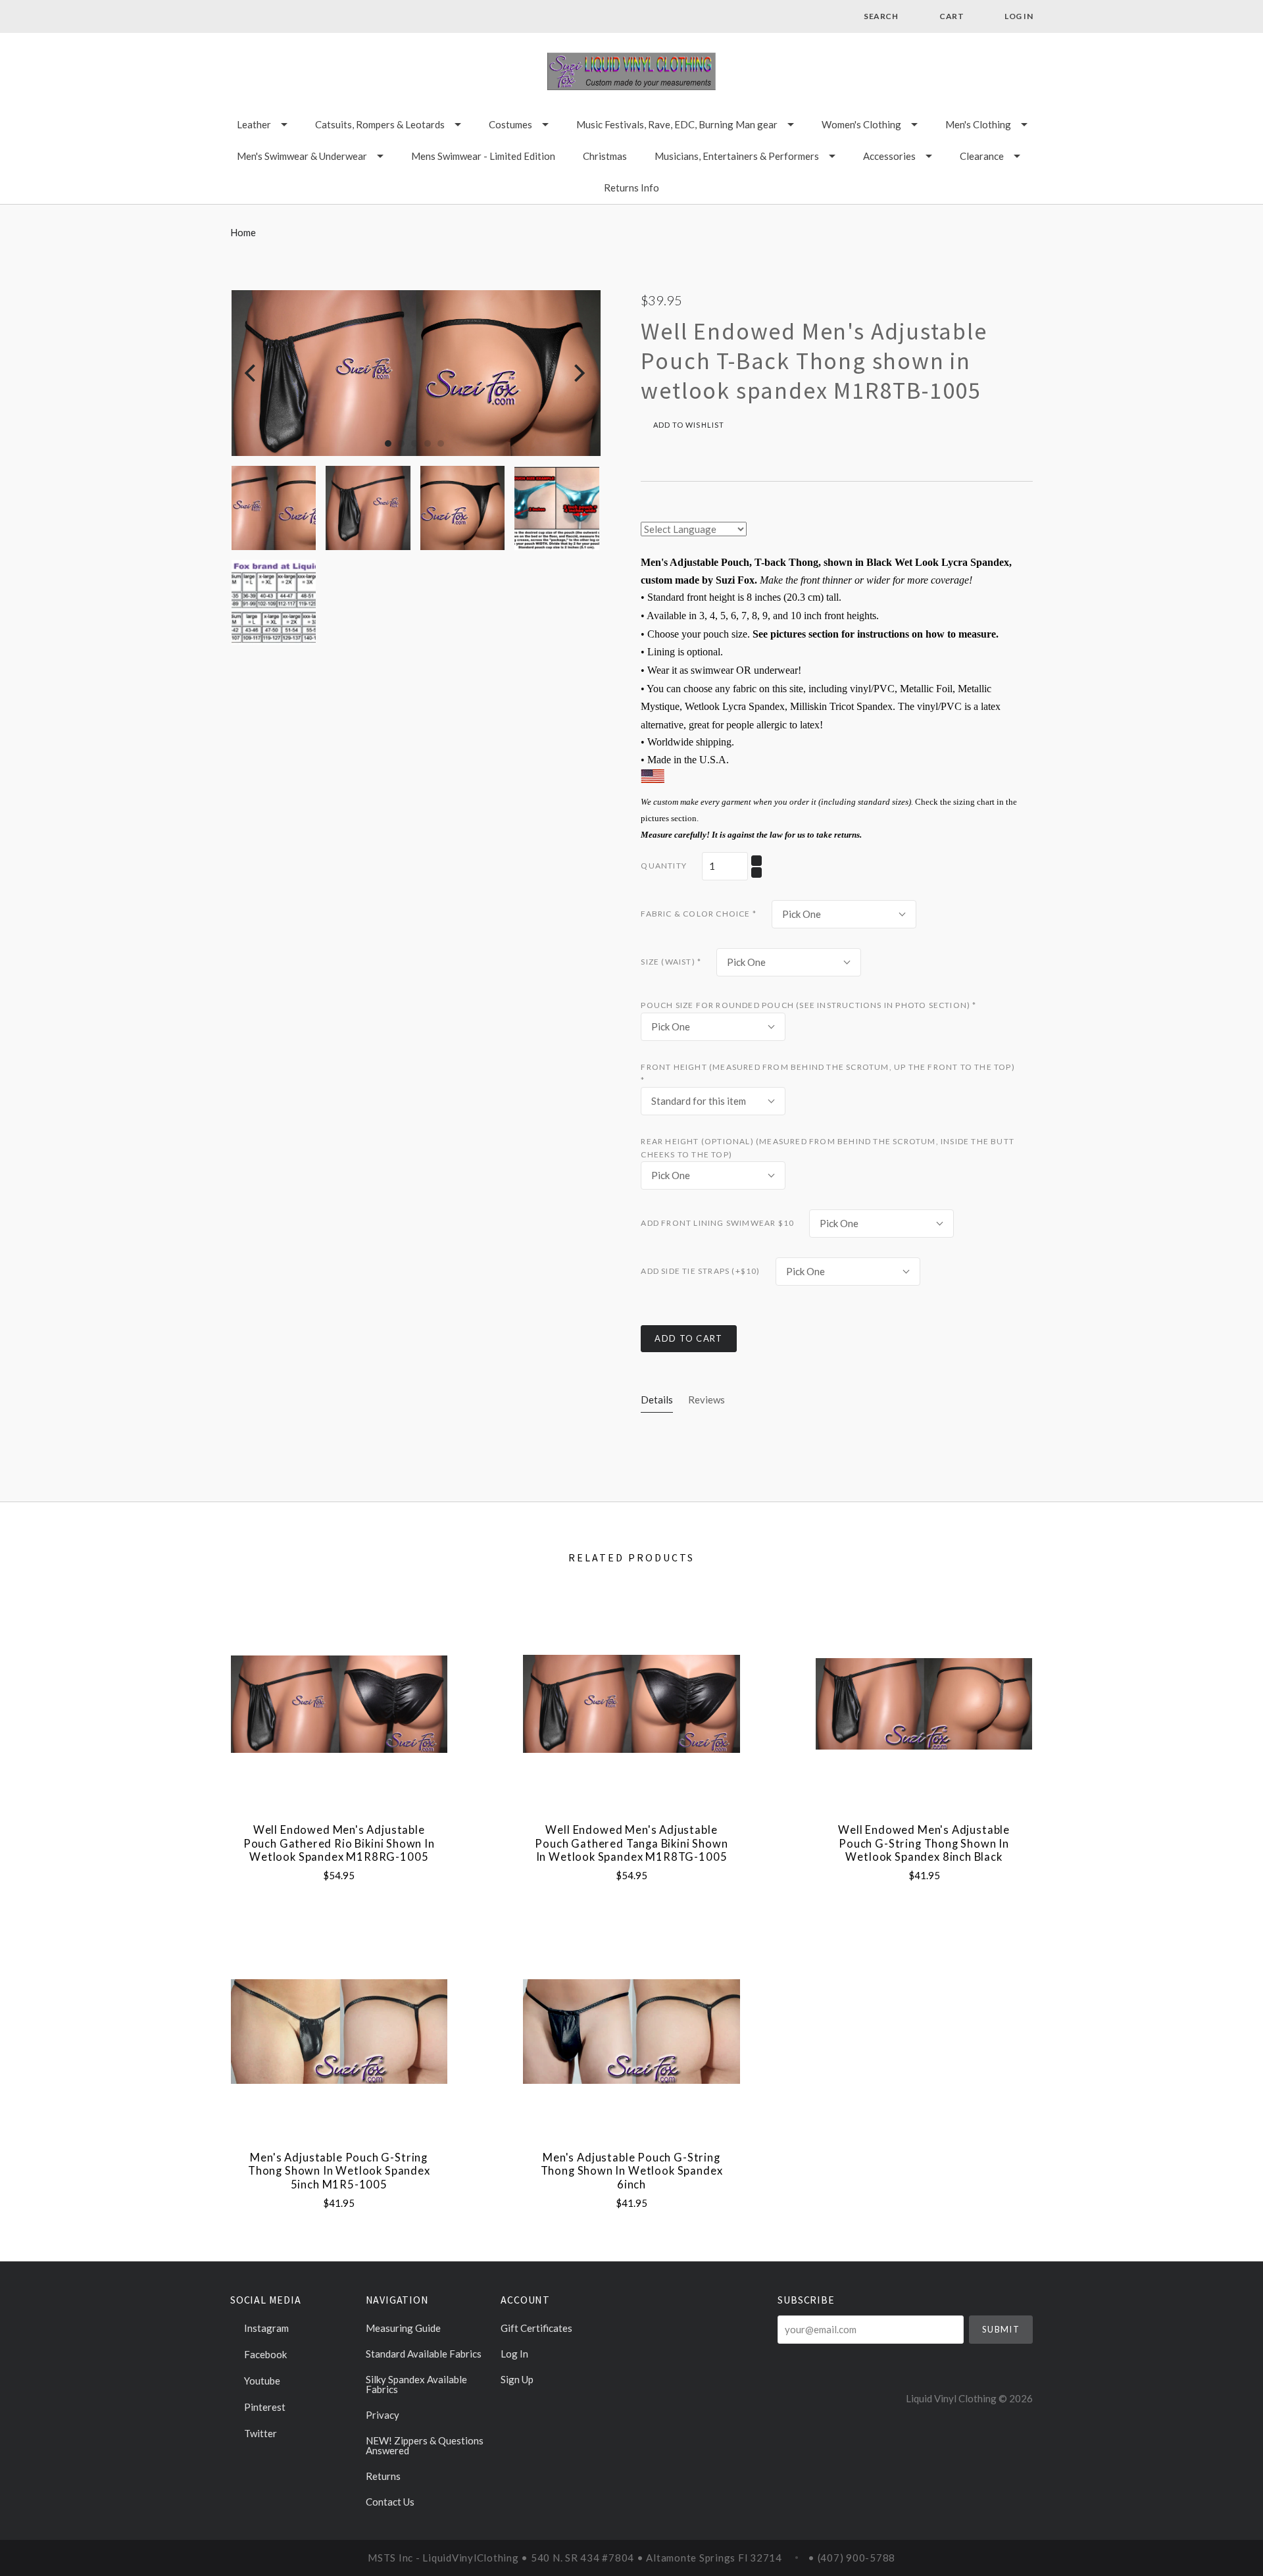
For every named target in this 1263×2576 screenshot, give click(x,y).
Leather (254, 124)
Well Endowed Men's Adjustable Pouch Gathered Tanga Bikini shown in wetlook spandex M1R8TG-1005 (631, 1843)
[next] (578, 373)
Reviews (706, 1400)
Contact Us (390, 2501)
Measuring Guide (403, 2328)
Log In (514, 2354)
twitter (260, 2433)
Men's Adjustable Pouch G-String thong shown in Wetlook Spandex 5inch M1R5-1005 (339, 2171)
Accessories (889, 156)
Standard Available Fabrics (424, 2354)
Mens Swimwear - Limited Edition (483, 156)
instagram (265, 2328)
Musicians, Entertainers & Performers (737, 156)
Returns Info (631, 188)
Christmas (605, 156)
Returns (383, 2476)
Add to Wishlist (687, 425)
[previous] (252, 373)
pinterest (264, 2407)
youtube (261, 2381)
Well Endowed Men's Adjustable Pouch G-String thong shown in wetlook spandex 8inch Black (924, 1843)
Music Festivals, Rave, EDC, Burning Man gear (677, 124)
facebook (264, 2354)
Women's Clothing (861, 124)
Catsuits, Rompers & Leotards (380, 124)
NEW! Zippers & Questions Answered (425, 2445)
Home (243, 232)
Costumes (510, 124)
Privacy (383, 2415)
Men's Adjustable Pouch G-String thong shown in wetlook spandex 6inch (632, 2171)
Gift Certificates (536, 2328)
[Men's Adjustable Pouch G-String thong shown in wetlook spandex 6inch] (631, 2032)
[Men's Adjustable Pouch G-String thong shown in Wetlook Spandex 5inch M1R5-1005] (339, 2032)
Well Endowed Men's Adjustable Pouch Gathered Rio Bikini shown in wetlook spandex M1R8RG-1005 (339, 1843)
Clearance (982, 156)
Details (657, 1400)
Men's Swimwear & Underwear (302, 156)
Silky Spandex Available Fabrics (416, 2384)
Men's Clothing (978, 124)
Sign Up (517, 2379)
